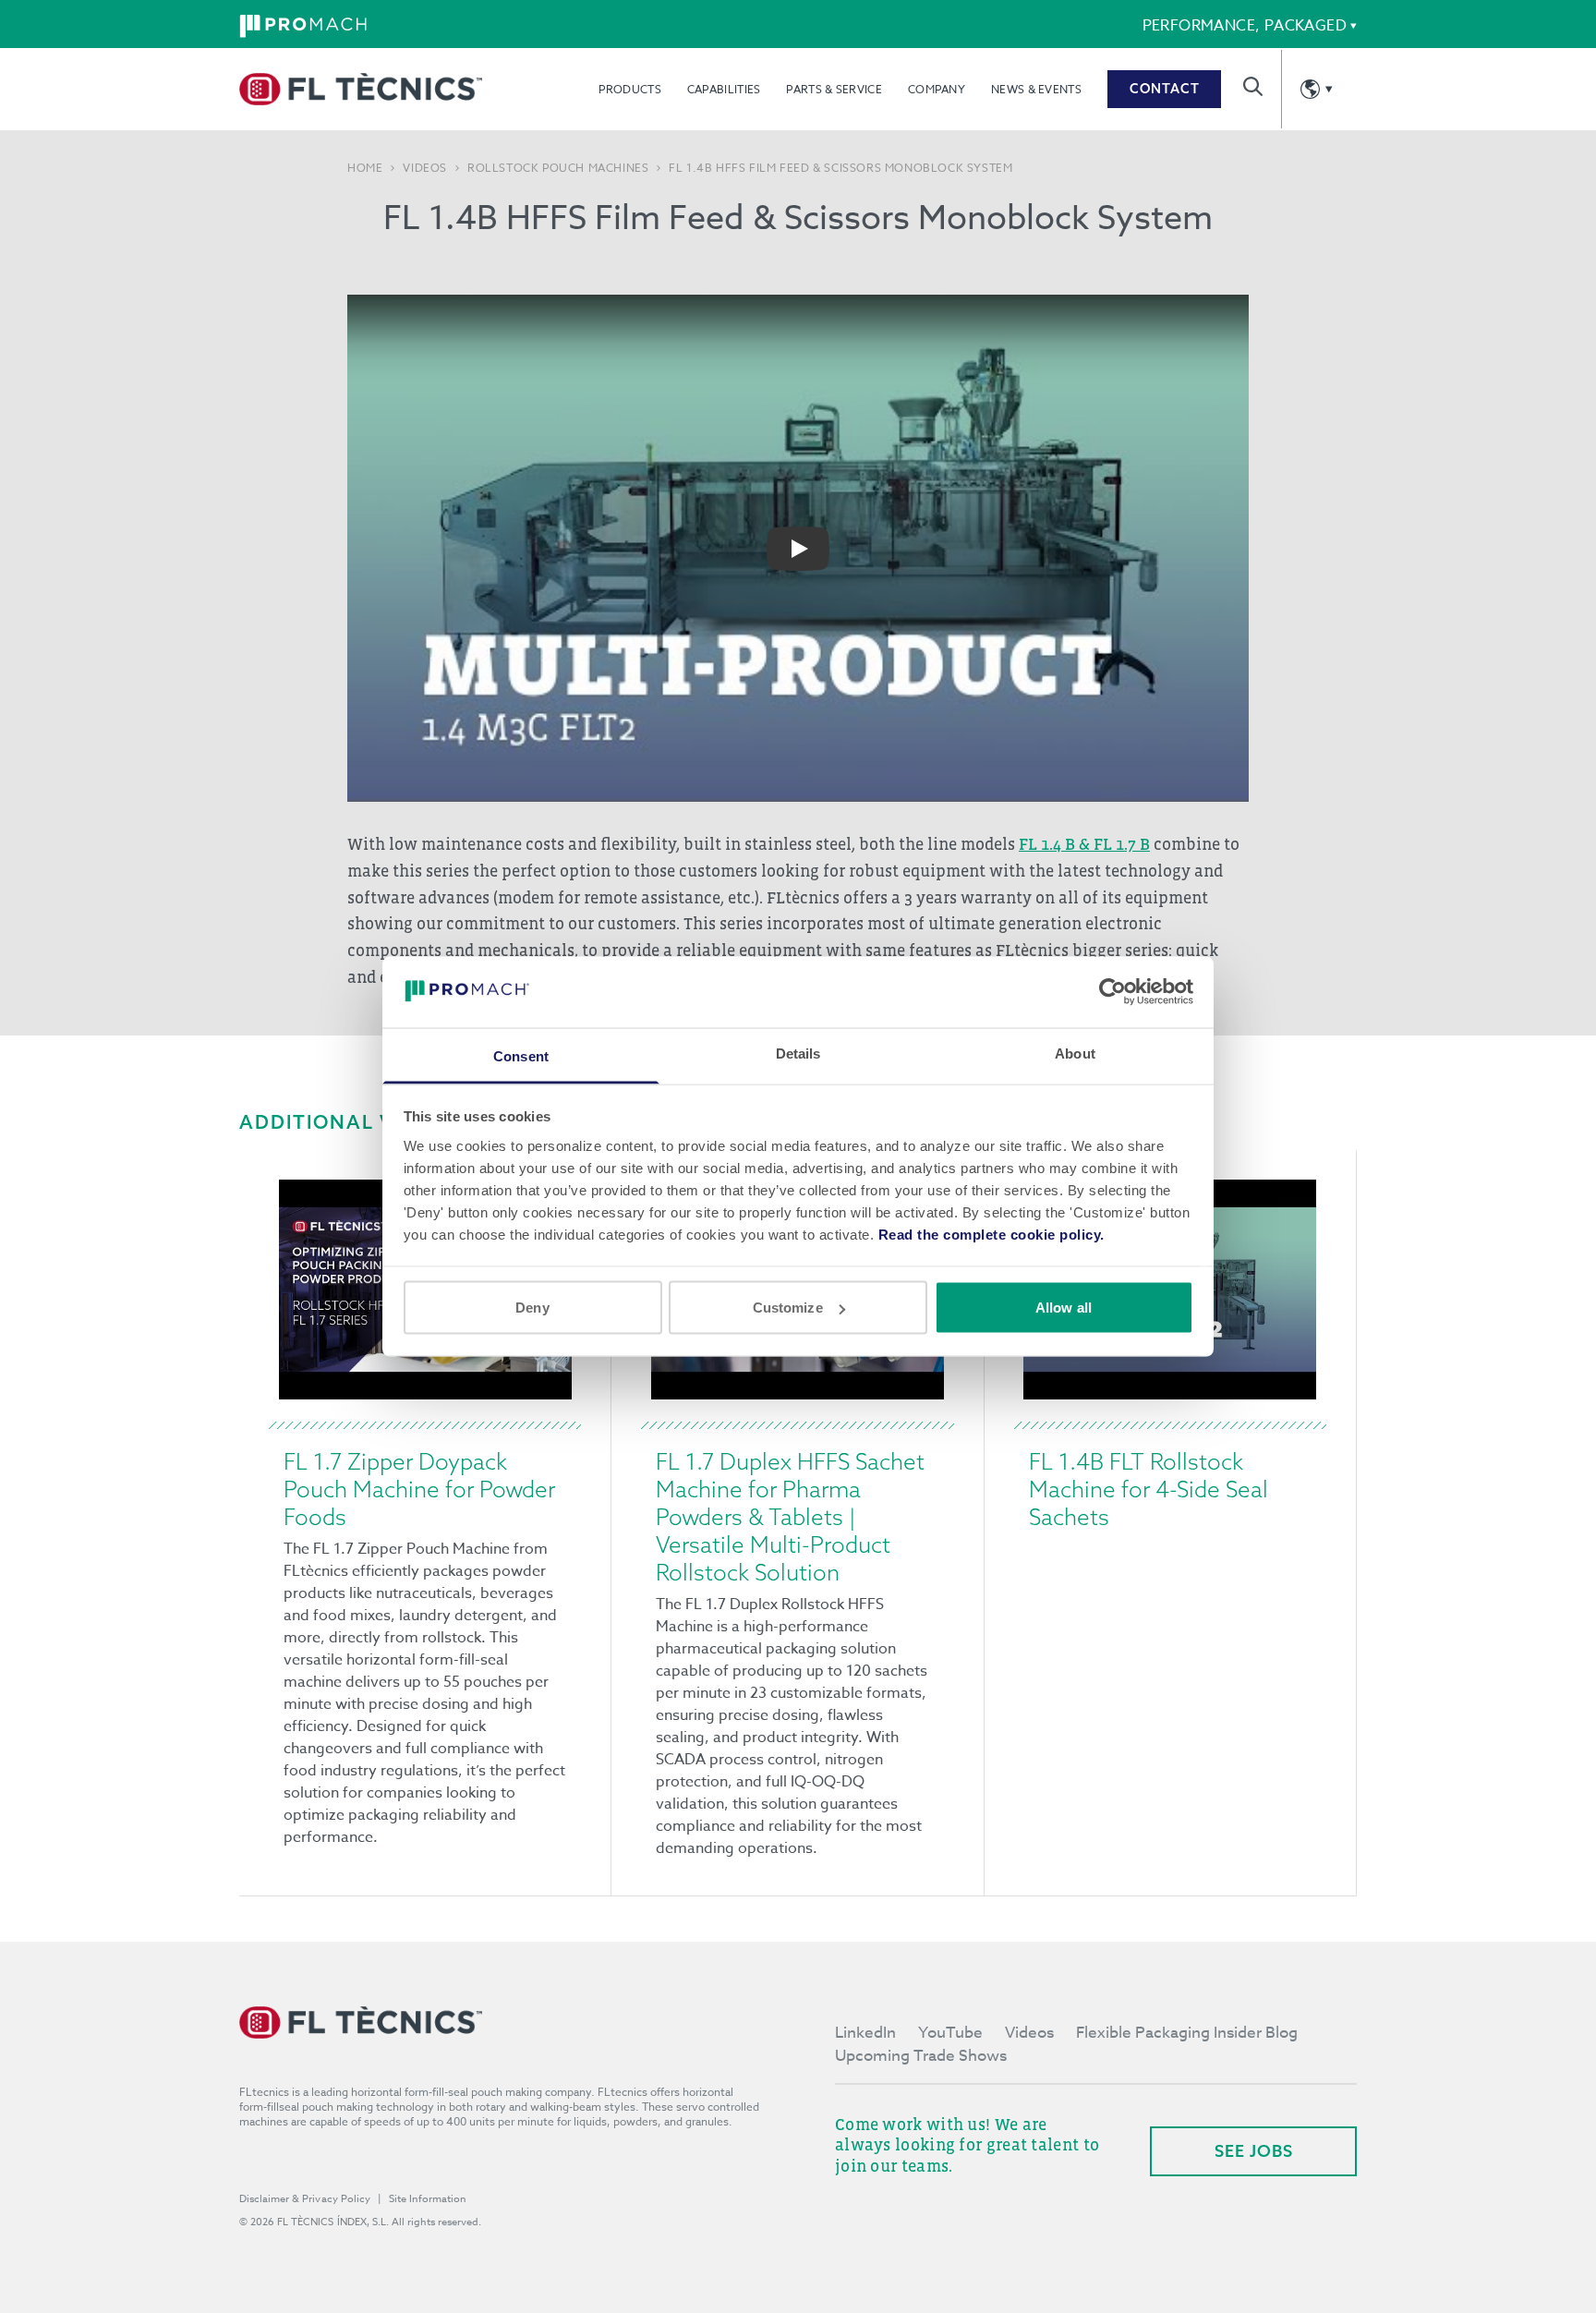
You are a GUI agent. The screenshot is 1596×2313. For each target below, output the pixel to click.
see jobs (1254, 2151)
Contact (1165, 89)
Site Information (428, 2199)
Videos (425, 168)
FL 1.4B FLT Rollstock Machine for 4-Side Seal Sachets (1149, 1489)
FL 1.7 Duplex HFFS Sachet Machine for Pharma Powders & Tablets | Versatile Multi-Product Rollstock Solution (790, 1517)
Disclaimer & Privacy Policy (305, 2199)
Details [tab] (798, 1053)
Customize (788, 1308)
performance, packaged (1245, 26)
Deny (532, 1308)
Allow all (1064, 1308)
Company (937, 89)
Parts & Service (834, 89)
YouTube (950, 2033)
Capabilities (724, 89)
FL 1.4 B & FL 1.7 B (1084, 844)
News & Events (1036, 89)
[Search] (1253, 86)
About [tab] (1075, 1053)
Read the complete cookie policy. (991, 1234)
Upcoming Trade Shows (921, 2056)
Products (629, 89)
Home (365, 168)
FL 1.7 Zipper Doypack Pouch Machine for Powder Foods (419, 1489)
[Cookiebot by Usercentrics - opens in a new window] (1112, 992)
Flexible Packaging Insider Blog (1187, 2033)
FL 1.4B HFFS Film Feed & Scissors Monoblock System (840, 168)
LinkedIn (865, 2033)
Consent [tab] (521, 1055)
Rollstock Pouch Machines (558, 168)
